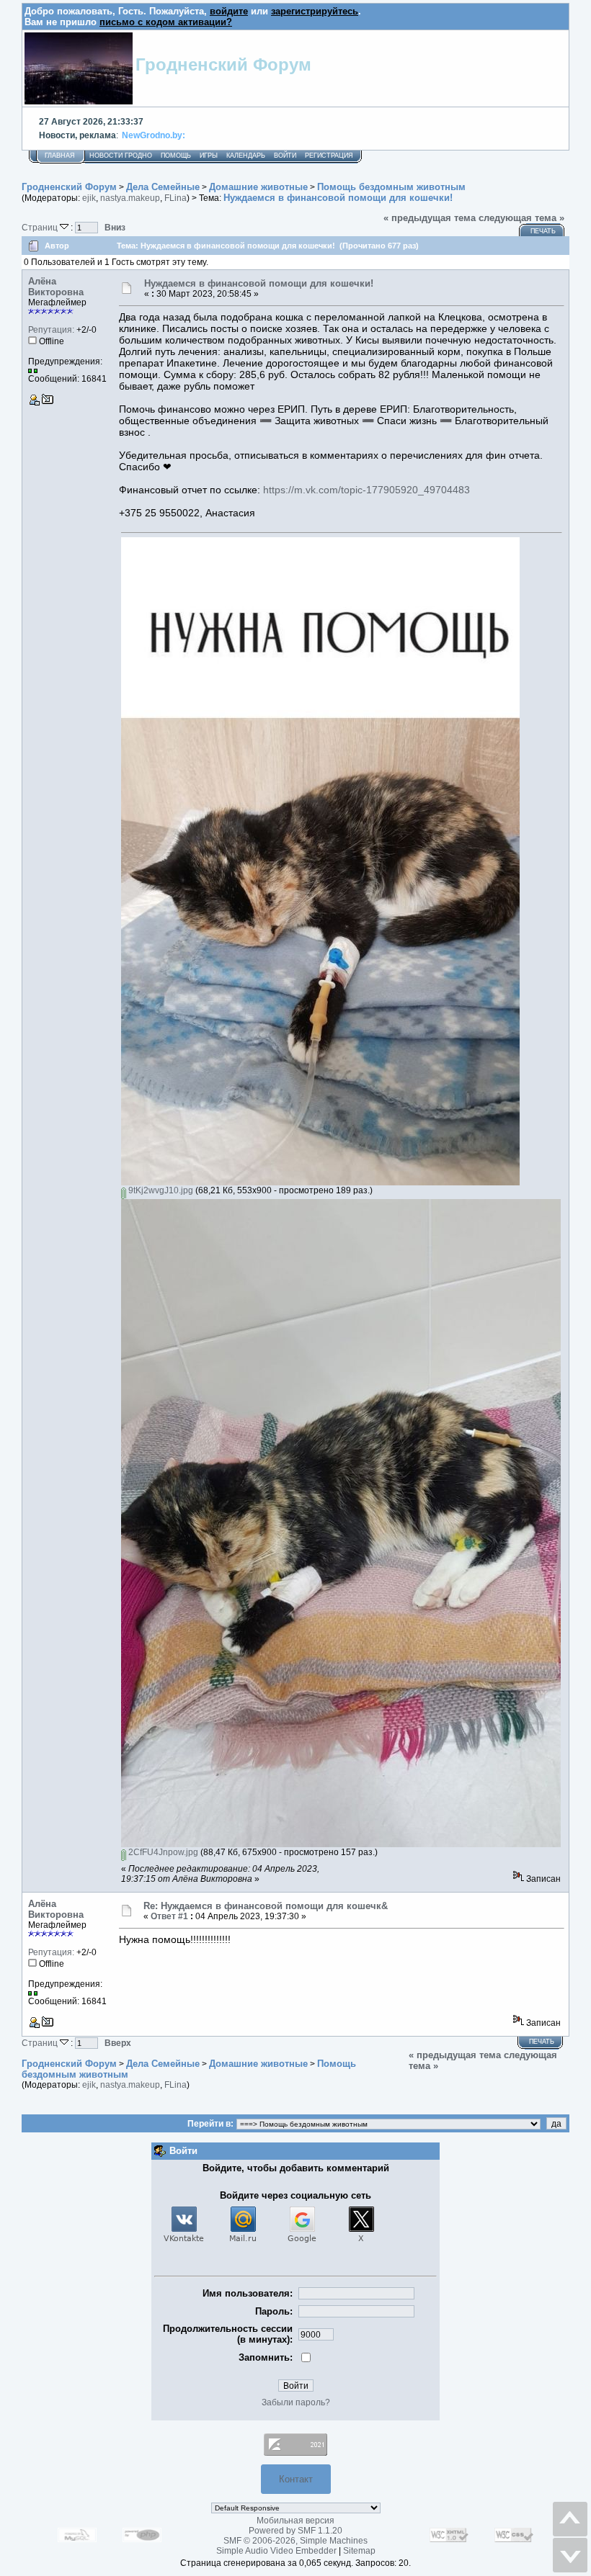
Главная (60, 156)
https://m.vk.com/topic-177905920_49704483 (366, 490)
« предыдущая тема (430, 218)
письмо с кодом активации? (166, 22)
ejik (89, 198)
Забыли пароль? (296, 2402)
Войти (285, 156)
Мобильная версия (295, 2521)
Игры (209, 156)
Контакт (296, 2479)
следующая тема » (521, 218)
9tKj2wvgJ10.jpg (160, 1190)
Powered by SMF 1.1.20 (295, 2531)
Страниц (41, 227)
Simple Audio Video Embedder (276, 2551)
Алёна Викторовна (56, 287)
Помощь (176, 156)
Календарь (246, 156)
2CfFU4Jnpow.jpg (162, 1852)
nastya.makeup (130, 198)
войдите (229, 11)
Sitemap (359, 2551)
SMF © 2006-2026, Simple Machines (295, 2541)
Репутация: (51, 330)
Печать (543, 231)
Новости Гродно (121, 156)
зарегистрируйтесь (315, 11)
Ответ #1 (169, 1916)
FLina (175, 198)
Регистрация (329, 156)
